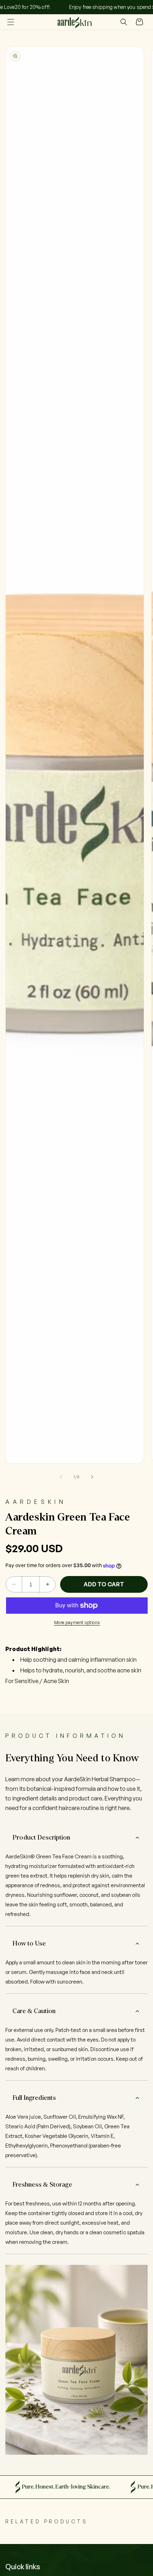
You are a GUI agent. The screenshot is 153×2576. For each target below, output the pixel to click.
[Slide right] (92, 1477)
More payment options (77, 1622)
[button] (11, 22)
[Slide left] (61, 1477)
